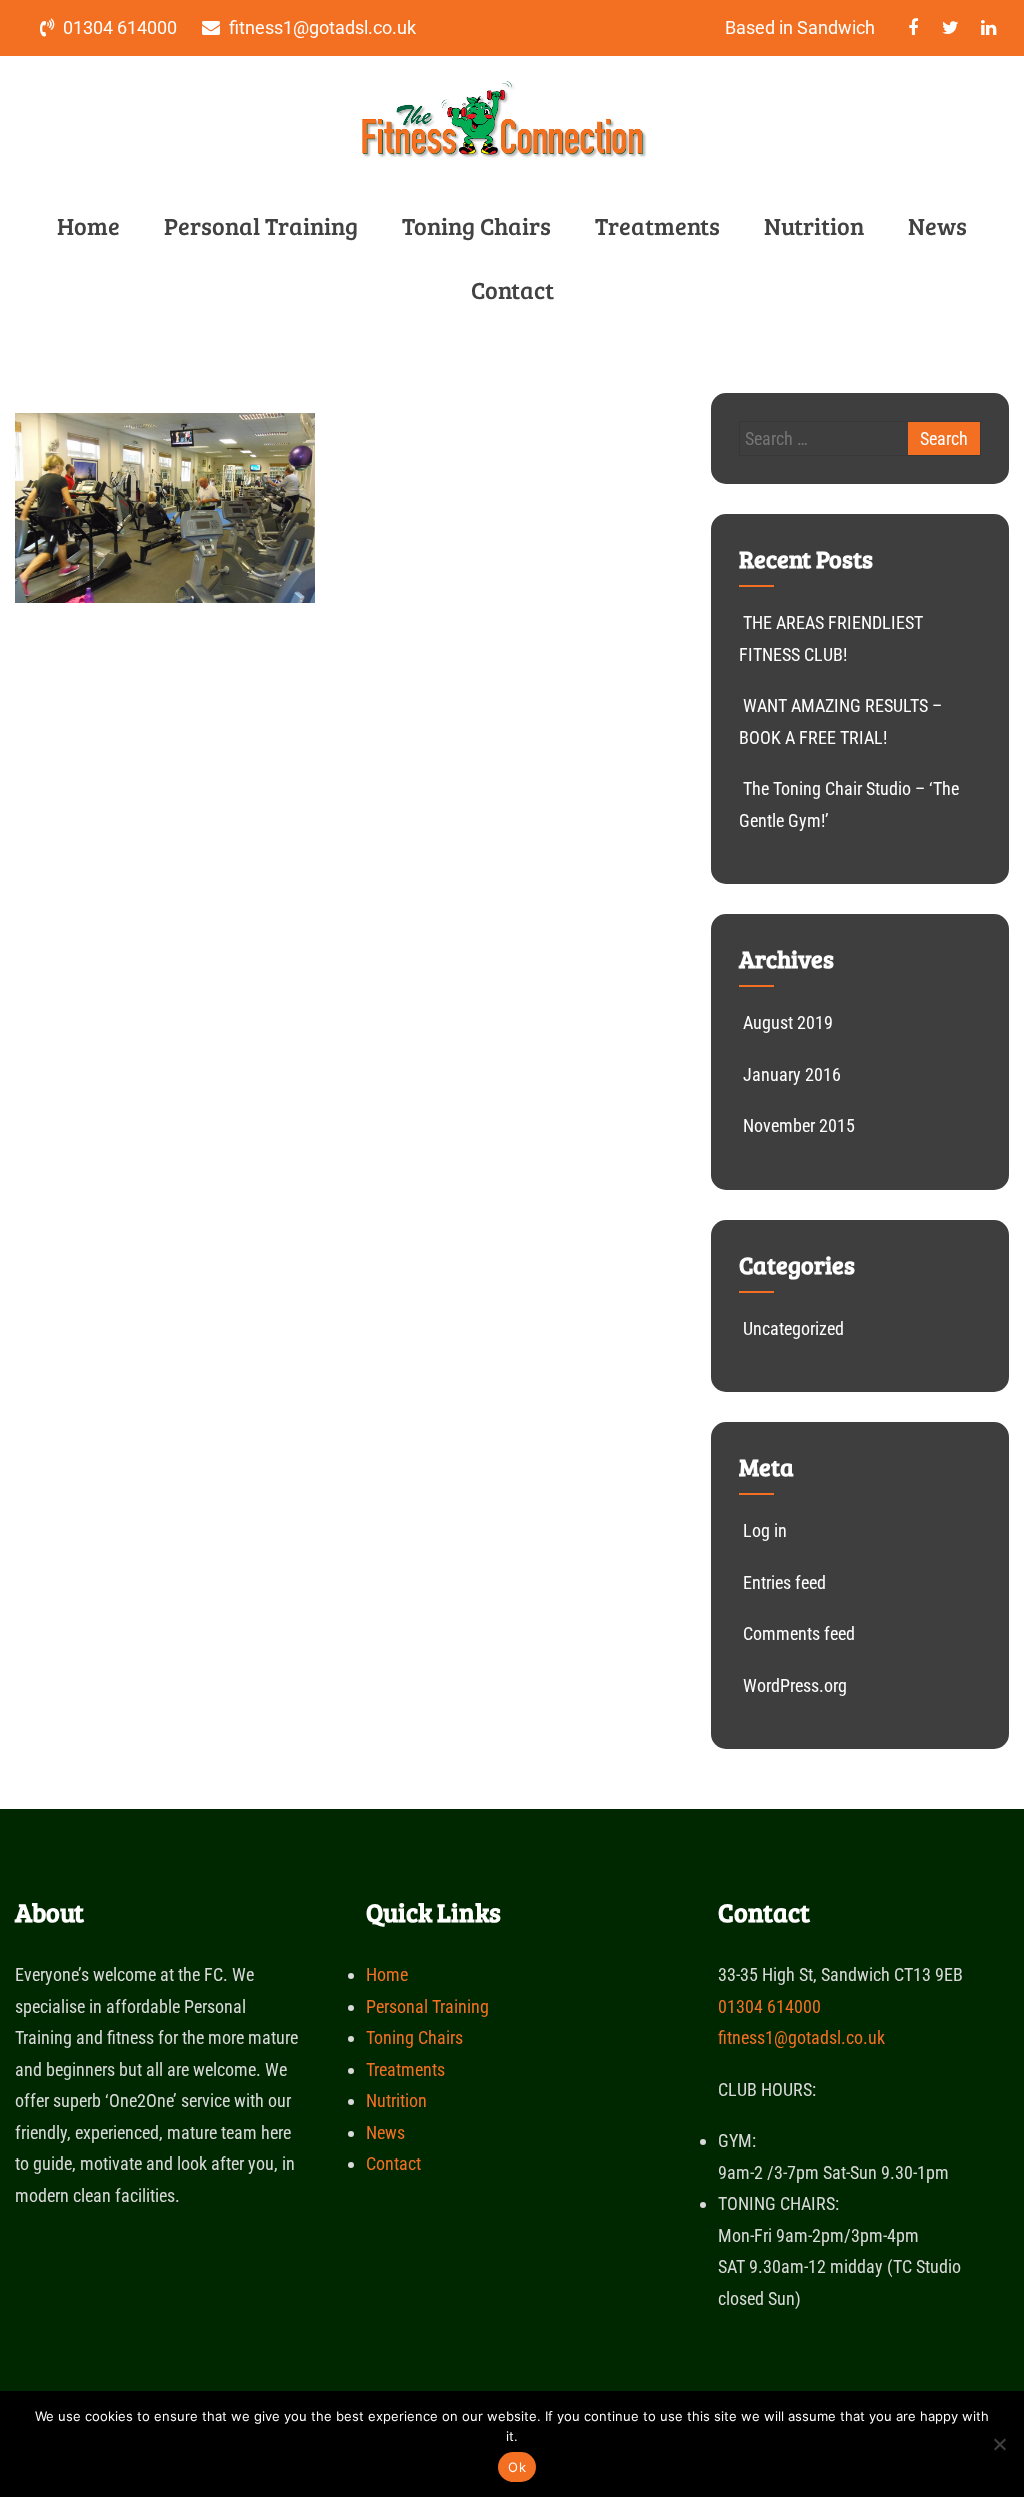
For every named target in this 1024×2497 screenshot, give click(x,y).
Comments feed (799, 1633)
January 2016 (792, 1074)
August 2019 (788, 1022)
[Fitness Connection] (504, 162)
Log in (765, 1530)
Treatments (657, 225)
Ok (517, 2467)
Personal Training (261, 225)
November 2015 (799, 1125)
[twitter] (950, 28)
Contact (512, 289)
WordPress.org (795, 1685)
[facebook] (912, 28)
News (937, 225)
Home (88, 225)
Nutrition (814, 225)
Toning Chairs (476, 225)
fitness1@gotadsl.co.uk (801, 2037)
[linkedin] (988, 28)
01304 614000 (769, 2006)
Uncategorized (793, 1328)
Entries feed (784, 1582)
